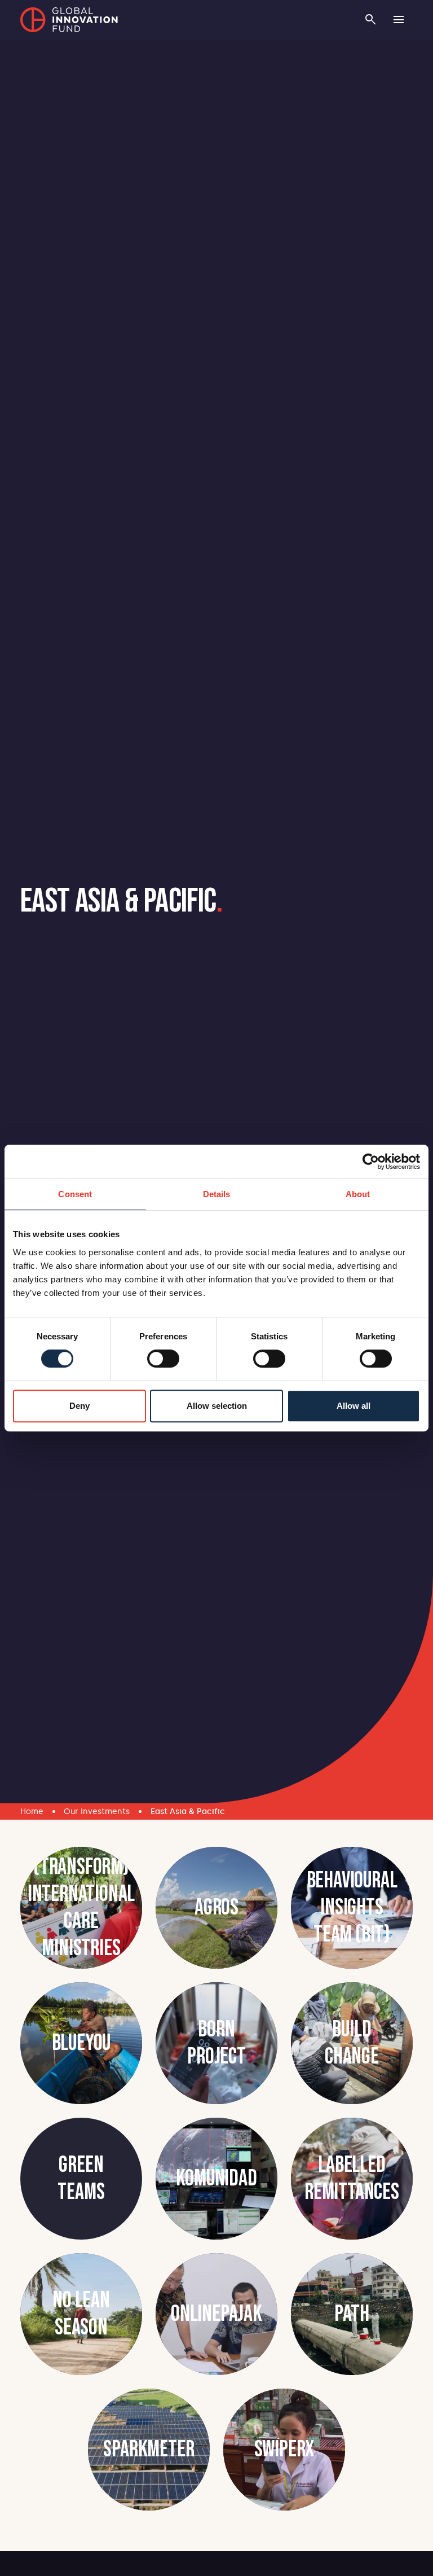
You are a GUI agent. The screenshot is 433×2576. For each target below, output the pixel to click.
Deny (79, 1406)
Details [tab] (217, 1194)
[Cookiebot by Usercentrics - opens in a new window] (371, 1162)
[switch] (163, 1359)
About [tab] (358, 1194)
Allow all (354, 1406)
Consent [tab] (75, 1194)
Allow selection (217, 1406)
